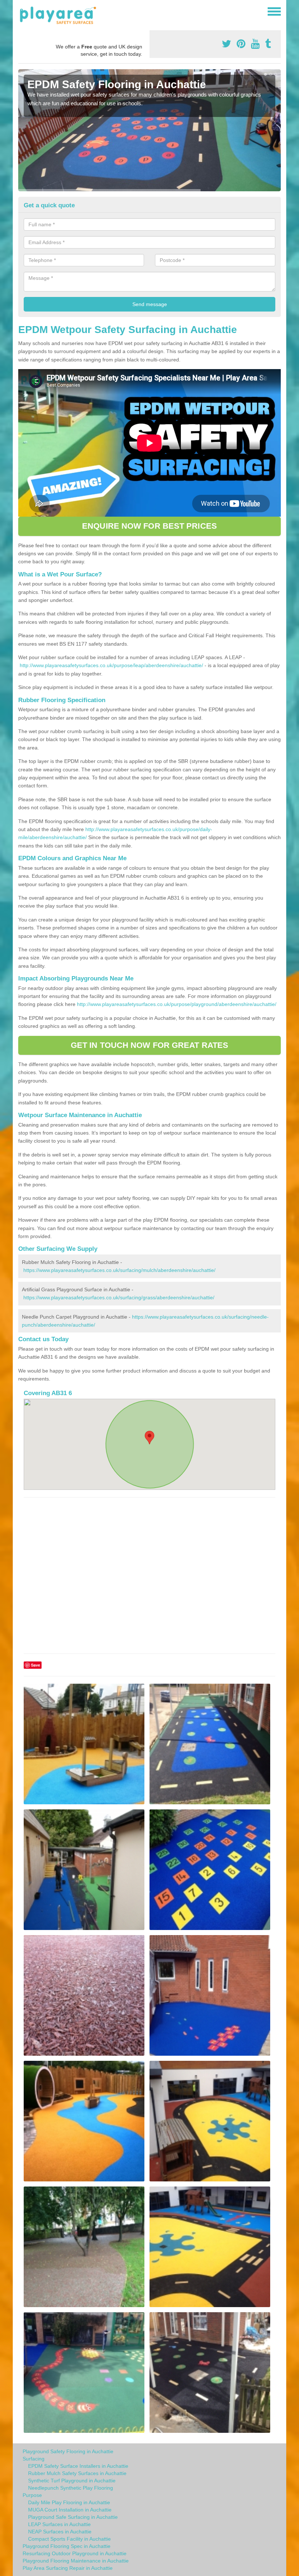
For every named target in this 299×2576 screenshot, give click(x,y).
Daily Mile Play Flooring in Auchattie (69, 2502)
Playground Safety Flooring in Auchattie (68, 2451)
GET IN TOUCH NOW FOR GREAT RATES (149, 1045)
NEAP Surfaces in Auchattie (60, 2532)
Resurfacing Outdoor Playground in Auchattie (75, 2553)
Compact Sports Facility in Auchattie (69, 2539)
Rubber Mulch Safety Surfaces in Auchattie (77, 2473)
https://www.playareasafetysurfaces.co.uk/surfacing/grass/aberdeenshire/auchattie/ (119, 1297)
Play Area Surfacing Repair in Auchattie (68, 2568)
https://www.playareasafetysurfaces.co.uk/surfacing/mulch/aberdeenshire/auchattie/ (119, 1270)
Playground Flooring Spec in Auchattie (67, 2546)
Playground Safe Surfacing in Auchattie (73, 2517)
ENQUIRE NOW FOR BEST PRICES (149, 526)
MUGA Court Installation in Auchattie (70, 2510)
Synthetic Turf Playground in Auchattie (72, 2481)
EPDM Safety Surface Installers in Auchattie (78, 2466)
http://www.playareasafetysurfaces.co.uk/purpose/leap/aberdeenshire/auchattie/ (111, 665)
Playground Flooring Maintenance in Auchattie (76, 2561)
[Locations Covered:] (22, 11)
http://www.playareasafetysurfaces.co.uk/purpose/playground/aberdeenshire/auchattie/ (177, 1004)
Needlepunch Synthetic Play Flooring (71, 2488)
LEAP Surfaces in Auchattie (59, 2524)
